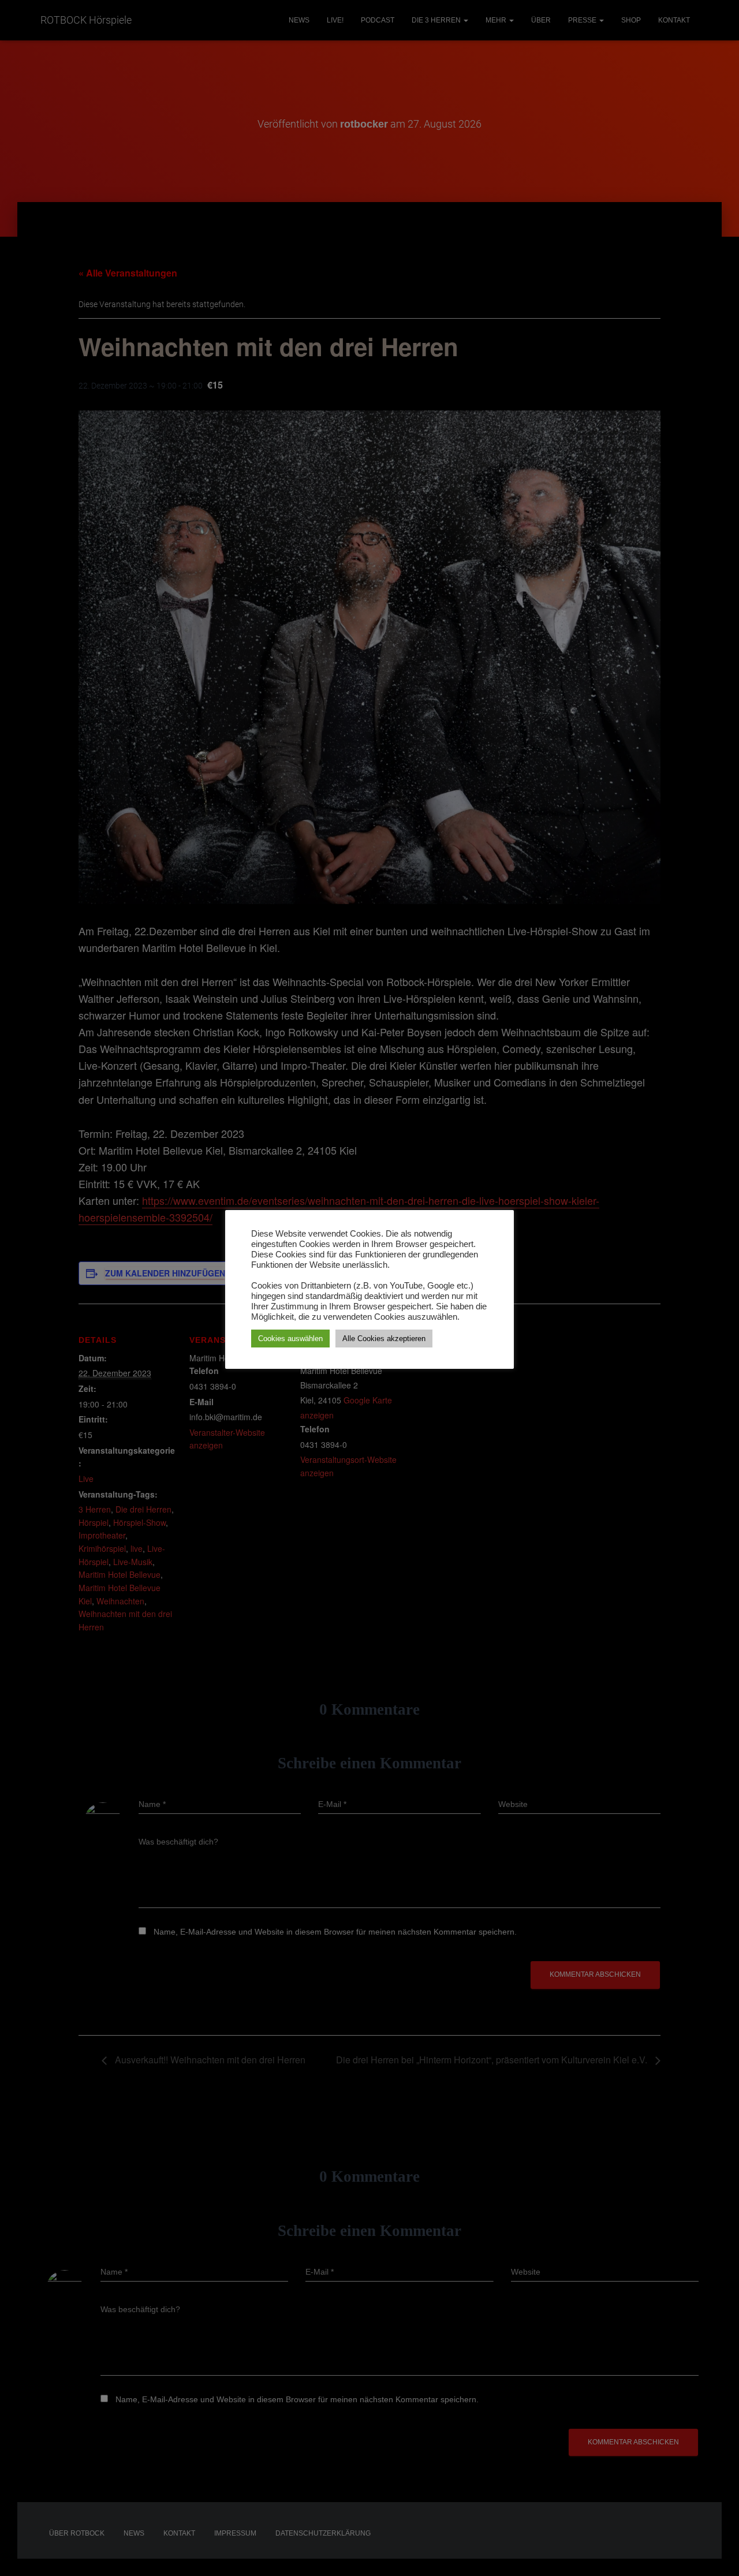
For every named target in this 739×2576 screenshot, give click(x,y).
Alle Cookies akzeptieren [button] (384, 1339)
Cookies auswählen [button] (290, 1339)
